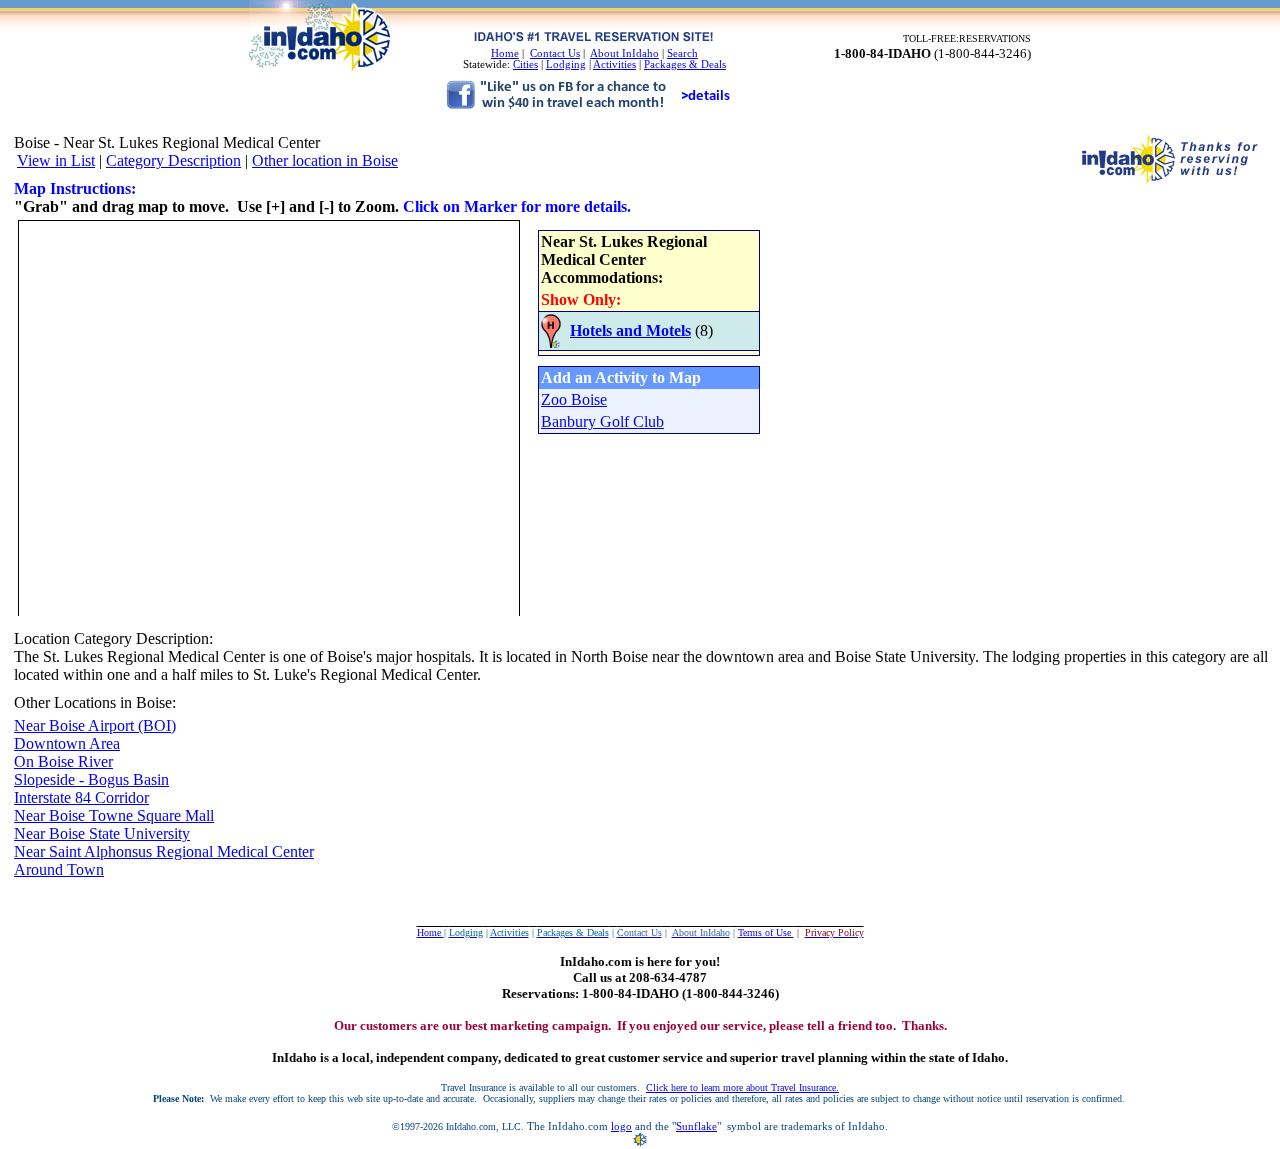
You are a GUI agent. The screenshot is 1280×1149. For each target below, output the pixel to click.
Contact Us (555, 53)
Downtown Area (67, 743)
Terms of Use (766, 932)
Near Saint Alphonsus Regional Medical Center (164, 851)
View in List (56, 160)
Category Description (173, 160)
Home (505, 53)
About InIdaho (624, 53)
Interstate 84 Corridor (81, 797)
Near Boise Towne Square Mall (114, 815)
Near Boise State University (102, 833)
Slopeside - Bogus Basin (91, 779)
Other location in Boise (325, 160)
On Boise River (63, 761)
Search (682, 53)
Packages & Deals (685, 64)
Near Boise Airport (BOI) (95, 725)
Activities (614, 64)
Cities (525, 64)
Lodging (566, 64)
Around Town (59, 869)
